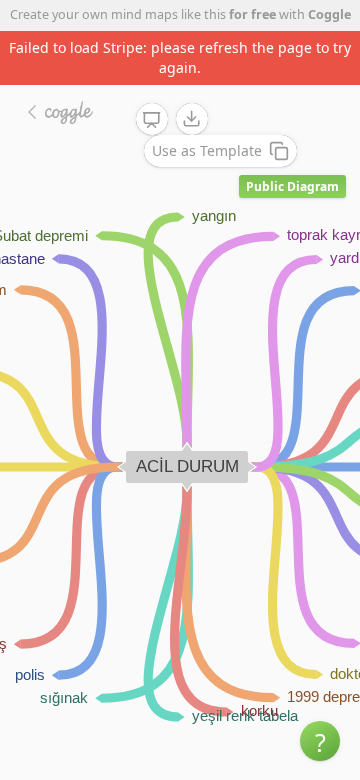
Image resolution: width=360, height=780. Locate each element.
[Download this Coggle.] (192, 119)
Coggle (329, 14)
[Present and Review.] (152, 120)
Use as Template (207, 150)
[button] (320, 741)
